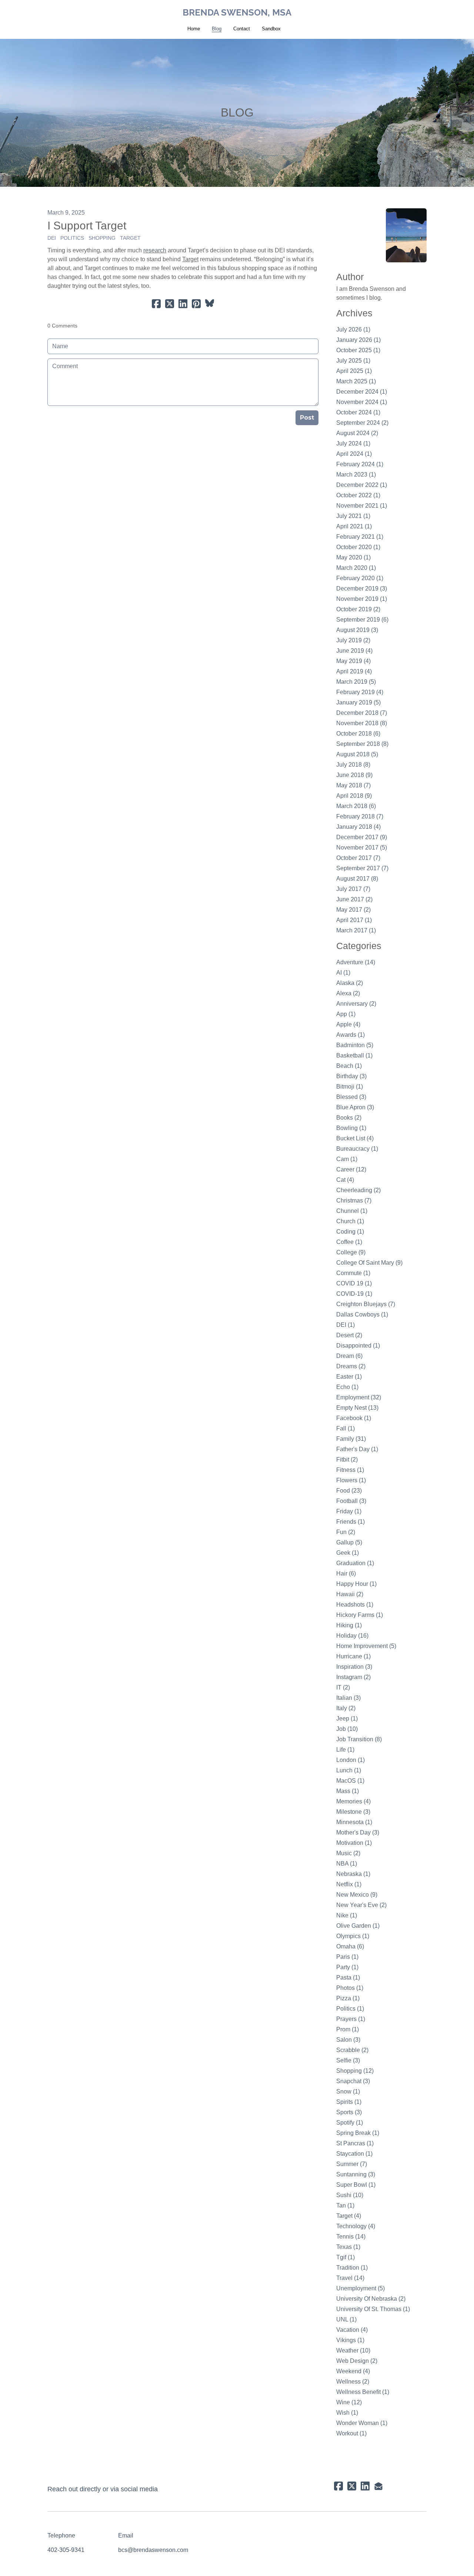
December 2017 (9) (362, 837)
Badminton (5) (355, 1045)
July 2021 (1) (353, 516)
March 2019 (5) (356, 682)
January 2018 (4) (358, 827)
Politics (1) (350, 2009)
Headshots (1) (355, 1605)
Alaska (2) (350, 983)
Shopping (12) (355, 2071)
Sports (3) (349, 2112)
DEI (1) (346, 1325)
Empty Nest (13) (357, 1408)
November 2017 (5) (362, 848)
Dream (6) (349, 1356)
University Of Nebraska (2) (371, 2299)
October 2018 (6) (358, 734)
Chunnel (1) (352, 1211)
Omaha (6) (350, 1946)
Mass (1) (348, 1791)
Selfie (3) (348, 2060)
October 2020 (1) (358, 547)
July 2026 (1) (353, 329)
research (155, 250)
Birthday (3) (351, 1076)
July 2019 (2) (353, 640)
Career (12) (351, 1169)
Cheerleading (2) (358, 1190)
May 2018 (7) (353, 785)
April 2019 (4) (354, 671)
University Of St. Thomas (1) (373, 2309)
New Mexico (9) (357, 1895)
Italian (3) (348, 1698)
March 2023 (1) (356, 475)
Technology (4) (356, 2226)
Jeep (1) (347, 1719)
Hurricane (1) (353, 1656)
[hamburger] (15, 12)
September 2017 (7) (362, 868)
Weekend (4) (353, 2371)
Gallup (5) (349, 1542)
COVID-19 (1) (354, 1294)
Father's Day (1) (357, 1449)
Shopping (102, 238)
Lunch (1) (349, 1770)
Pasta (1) (348, 1978)
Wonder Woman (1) (362, 2423)
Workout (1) (351, 2433)
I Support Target (87, 226)
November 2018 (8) (362, 723)
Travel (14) (350, 2278)
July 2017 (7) (353, 889)
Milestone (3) (353, 1812)
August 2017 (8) (357, 879)
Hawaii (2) (350, 1594)
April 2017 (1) (354, 920)
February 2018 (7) (360, 816)
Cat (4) (345, 1180)
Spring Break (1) (358, 2133)
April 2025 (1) (354, 371)
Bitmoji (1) (350, 1087)
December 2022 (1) (362, 485)
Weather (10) (353, 2350)
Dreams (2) (351, 1366)
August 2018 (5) (357, 754)
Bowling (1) (351, 1128)
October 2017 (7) (358, 858)
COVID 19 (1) (354, 1283)
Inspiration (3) (354, 1667)
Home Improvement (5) (366, 1646)
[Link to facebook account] (338, 2486)
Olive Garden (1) (358, 1926)
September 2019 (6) (362, 620)
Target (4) (349, 2216)
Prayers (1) (351, 2019)
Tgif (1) (346, 2257)
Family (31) (351, 1439)
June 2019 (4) (354, 651)
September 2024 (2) (362, 423)
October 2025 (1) (358, 350)
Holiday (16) (352, 1636)
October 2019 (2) (358, 609)
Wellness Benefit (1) (363, 2392)
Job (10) (347, 1729)
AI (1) (343, 973)
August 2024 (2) (357, 433)
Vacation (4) (352, 2330)
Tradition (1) (352, 2268)
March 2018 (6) (356, 806)
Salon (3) (348, 2040)
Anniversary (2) (356, 1004)
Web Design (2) (357, 2361)
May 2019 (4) (353, 661)
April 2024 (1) (354, 454)
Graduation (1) (355, 1563)
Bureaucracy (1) (357, 1149)
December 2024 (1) (362, 392)
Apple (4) (348, 1024)
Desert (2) (349, 1335)
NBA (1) (347, 1864)
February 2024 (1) (360, 464)
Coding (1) (350, 1232)
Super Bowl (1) (356, 2185)
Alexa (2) (348, 993)
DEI (52, 238)
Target (130, 238)
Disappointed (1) (358, 1346)
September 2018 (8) (362, 744)
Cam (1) (347, 1159)
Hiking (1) (349, 1625)
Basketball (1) (354, 1055)
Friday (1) (349, 1511)
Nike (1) (347, 1915)
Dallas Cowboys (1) (362, 1314)
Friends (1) (351, 1522)
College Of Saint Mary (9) (369, 1263)
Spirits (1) (349, 2102)
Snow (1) (348, 2091)
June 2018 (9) (354, 775)
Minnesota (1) (354, 1822)
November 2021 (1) (362, 506)
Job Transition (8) (359, 1739)
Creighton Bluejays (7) (366, 1304)
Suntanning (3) (356, 2174)
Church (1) (350, 1221)
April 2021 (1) (354, 526)
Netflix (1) (349, 1884)
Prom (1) (348, 2029)
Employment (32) (359, 1397)
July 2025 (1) (353, 361)
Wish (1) (347, 2413)
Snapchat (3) (353, 2081)
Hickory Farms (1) (360, 1615)
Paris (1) (347, 1957)
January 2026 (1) (358, 340)
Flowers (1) (351, 1480)
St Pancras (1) (355, 2143)
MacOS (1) (350, 1781)
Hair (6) (346, 1573)
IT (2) (343, 1687)
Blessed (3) (351, 1097)
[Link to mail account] (378, 2486)
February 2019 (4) (360, 692)
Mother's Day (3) (358, 1832)
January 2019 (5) (358, 702)
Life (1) (345, 1750)
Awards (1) (351, 1035)
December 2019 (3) (362, 588)
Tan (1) (345, 2205)
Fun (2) (346, 1532)
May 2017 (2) (353, 910)
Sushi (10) (350, 2195)
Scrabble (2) (352, 2050)
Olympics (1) (353, 1936)
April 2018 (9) (354, 796)
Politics (72, 238)
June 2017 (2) (354, 899)
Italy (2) (346, 1708)
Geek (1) (348, 1553)
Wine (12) (349, 2402)
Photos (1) (350, 1988)
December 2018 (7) (362, 713)
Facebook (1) (354, 1418)
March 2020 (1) (356, 568)
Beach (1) (349, 1066)
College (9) (351, 1252)
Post (307, 418)
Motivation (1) (354, 1843)
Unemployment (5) (360, 2288)
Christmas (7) (354, 1200)
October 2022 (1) (358, 495)
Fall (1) (346, 1428)
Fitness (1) (350, 1470)
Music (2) (348, 1853)
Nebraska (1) (353, 1874)
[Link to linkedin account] (365, 2486)
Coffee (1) (349, 1242)
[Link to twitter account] (352, 2486)
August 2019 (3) (357, 630)
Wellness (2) (353, 2382)
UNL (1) (346, 2319)
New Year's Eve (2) (361, 1905)
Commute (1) (353, 1273)
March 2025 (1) (356, 381)
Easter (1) (349, 1377)
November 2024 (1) (362, 402)
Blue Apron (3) (355, 1107)
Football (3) (351, 1501)
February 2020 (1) (360, 578)
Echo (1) (347, 1387)
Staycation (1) (354, 2154)
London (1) (351, 1760)
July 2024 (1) (353, 443)
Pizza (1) (348, 1998)
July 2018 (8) (353, 765)
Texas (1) (348, 2247)
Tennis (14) (351, 2237)
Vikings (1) (350, 2340)
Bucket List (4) (355, 1138)
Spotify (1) (350, 2123)
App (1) (346, 1014)
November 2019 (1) (362, 599)
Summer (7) (352, 2164)
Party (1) (347, 1967)
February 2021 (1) (360, 537)
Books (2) (349, 1118)
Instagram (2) (353, 1677)
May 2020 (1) (353, 557)
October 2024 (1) (358, 412)
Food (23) (349, 1491)
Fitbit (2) (347, 1459)
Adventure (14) (356, 962)
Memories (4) (353, 1801)
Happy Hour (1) (356, 1584)
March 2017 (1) (356, 930)
